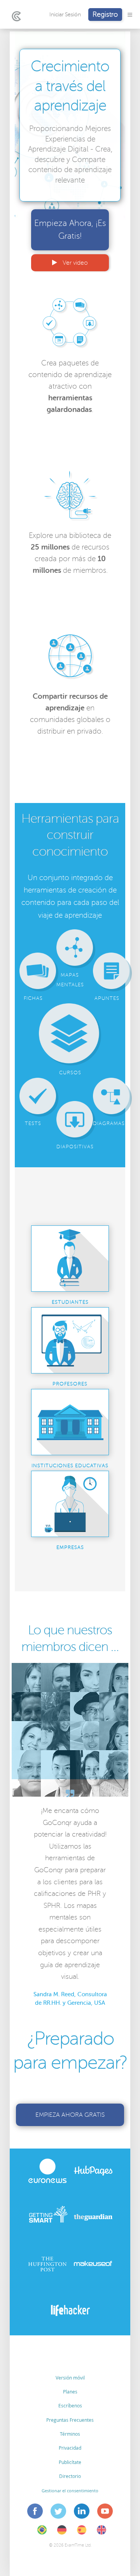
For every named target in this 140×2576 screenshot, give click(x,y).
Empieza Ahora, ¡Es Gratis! (70, 230)
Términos (70, 2434)
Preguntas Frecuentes (70, 2420)
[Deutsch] (62, 2535)
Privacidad (70, 2448)
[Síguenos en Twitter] (59, 2512)
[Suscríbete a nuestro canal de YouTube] (105, 2512)
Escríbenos (70, 2405)
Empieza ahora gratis (70, 2115)
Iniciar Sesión (65, 15)
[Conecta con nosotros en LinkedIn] (82, 2512)
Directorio (70, 2476)
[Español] (82, 2535)
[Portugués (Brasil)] (42, 2535)
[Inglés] (101, 2535)
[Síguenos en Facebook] (35, 2512)
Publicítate (70, 2462)
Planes (70, 2392)
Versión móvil (70, 2378)
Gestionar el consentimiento (70, 2491)
